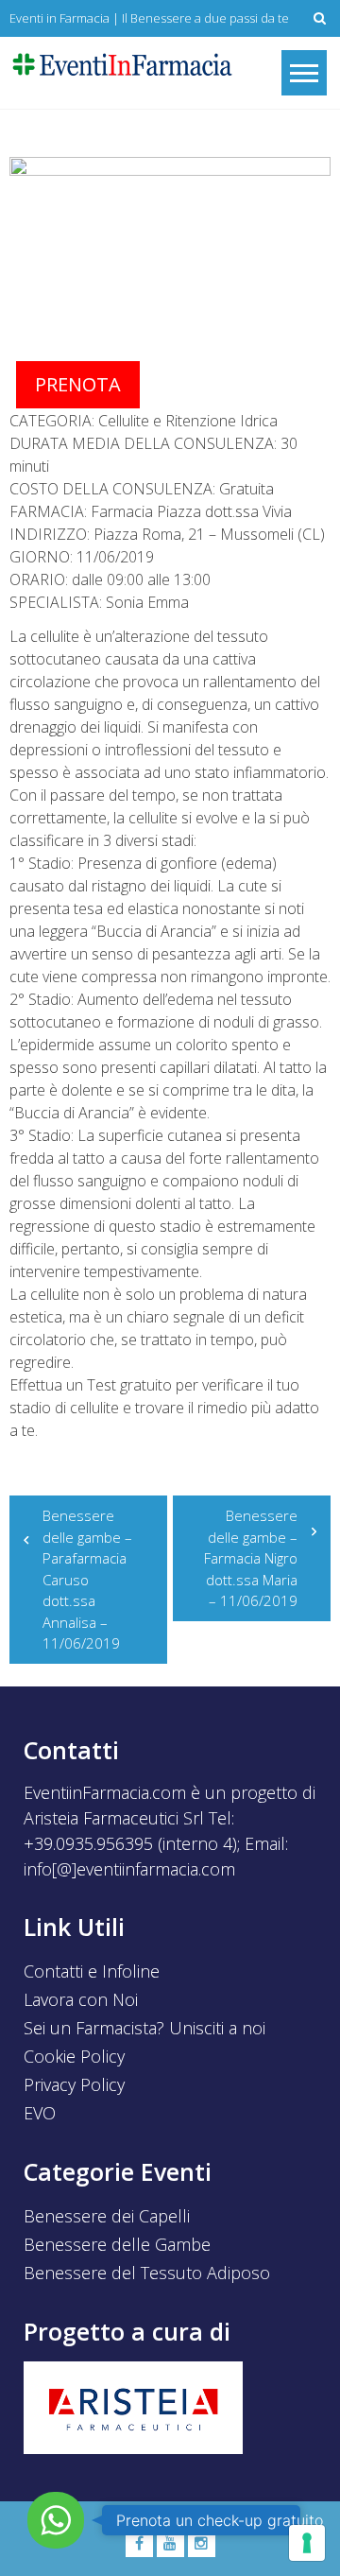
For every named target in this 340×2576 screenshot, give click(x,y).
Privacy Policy (74, 2084)
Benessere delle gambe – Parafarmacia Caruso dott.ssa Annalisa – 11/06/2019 (87, 1579)
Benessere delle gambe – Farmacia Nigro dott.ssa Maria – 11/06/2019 (251, 1558)
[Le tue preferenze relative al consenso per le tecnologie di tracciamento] (307, 2543)
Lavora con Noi (81, 1999)
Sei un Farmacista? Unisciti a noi (144, 2028)
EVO (40, 2113)
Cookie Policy (74, 2056)
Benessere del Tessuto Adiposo (147, 2273)
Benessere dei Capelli (107, 2216)
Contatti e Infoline (92, 1971)
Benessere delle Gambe (117, 2244)
